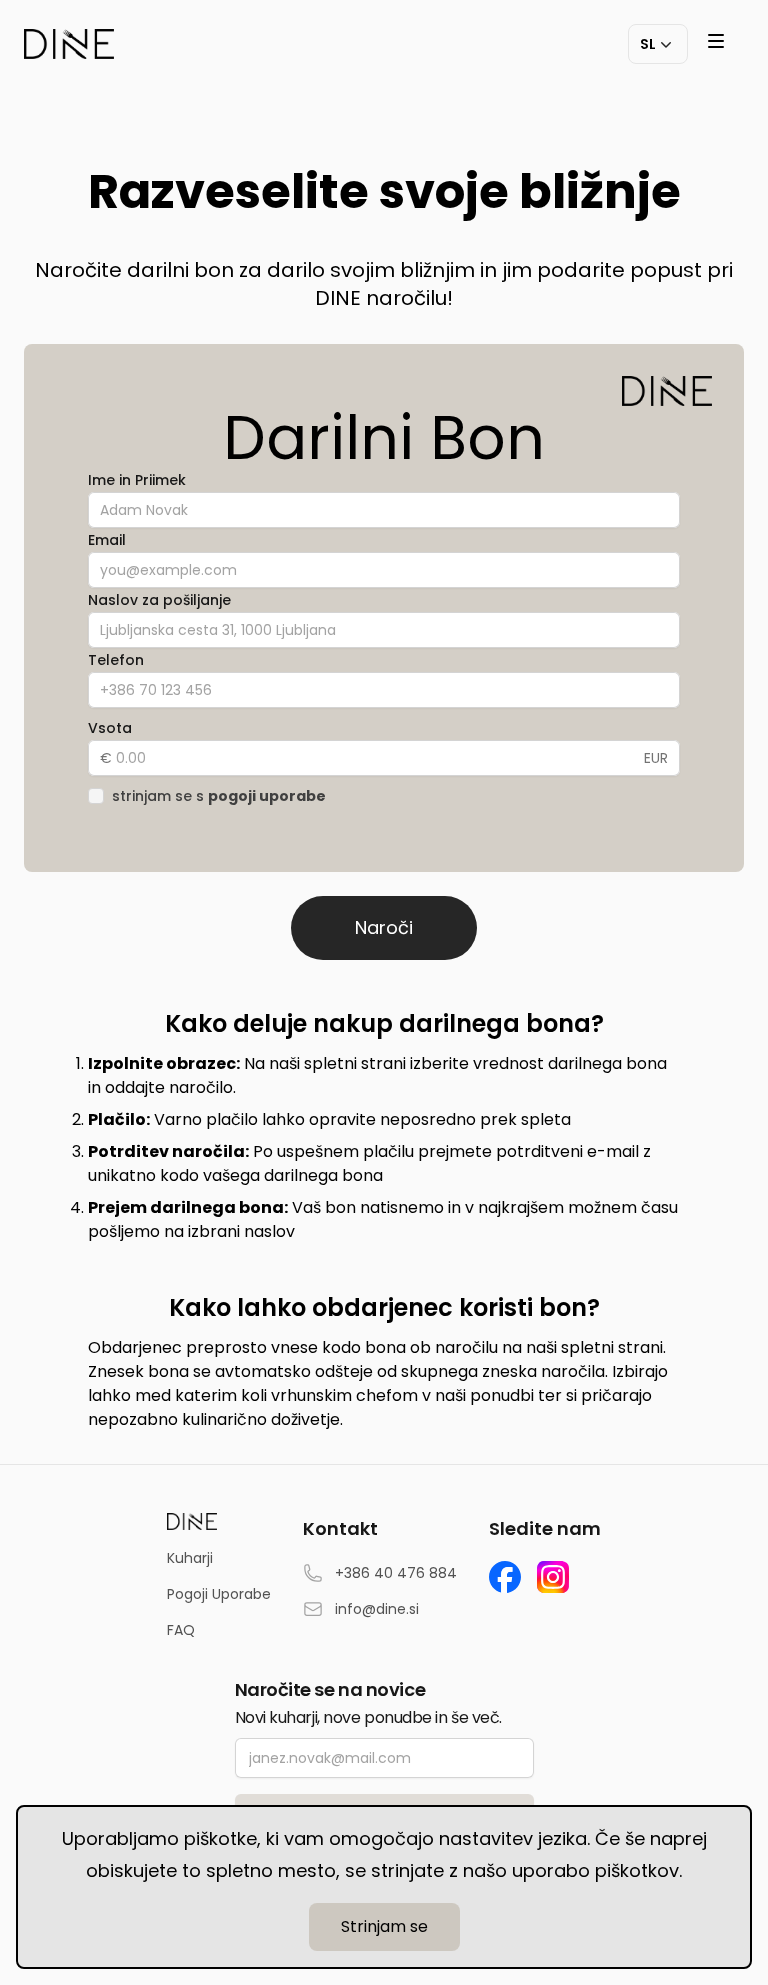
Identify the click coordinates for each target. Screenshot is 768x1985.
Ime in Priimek (137, 480)
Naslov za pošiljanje (159, 600)
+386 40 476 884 (396, 1573)
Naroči (384, 927)
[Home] (69, 44)
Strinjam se (384, 1926)
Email (107, 540)
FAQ (181, 1630)
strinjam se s (219, 796)
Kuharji (190, 1558)
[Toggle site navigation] (716, 41)
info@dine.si (377, 1609)
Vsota (110, 728)
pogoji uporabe (267, 796)
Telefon (116, 660)
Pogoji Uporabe (219, 1594)
